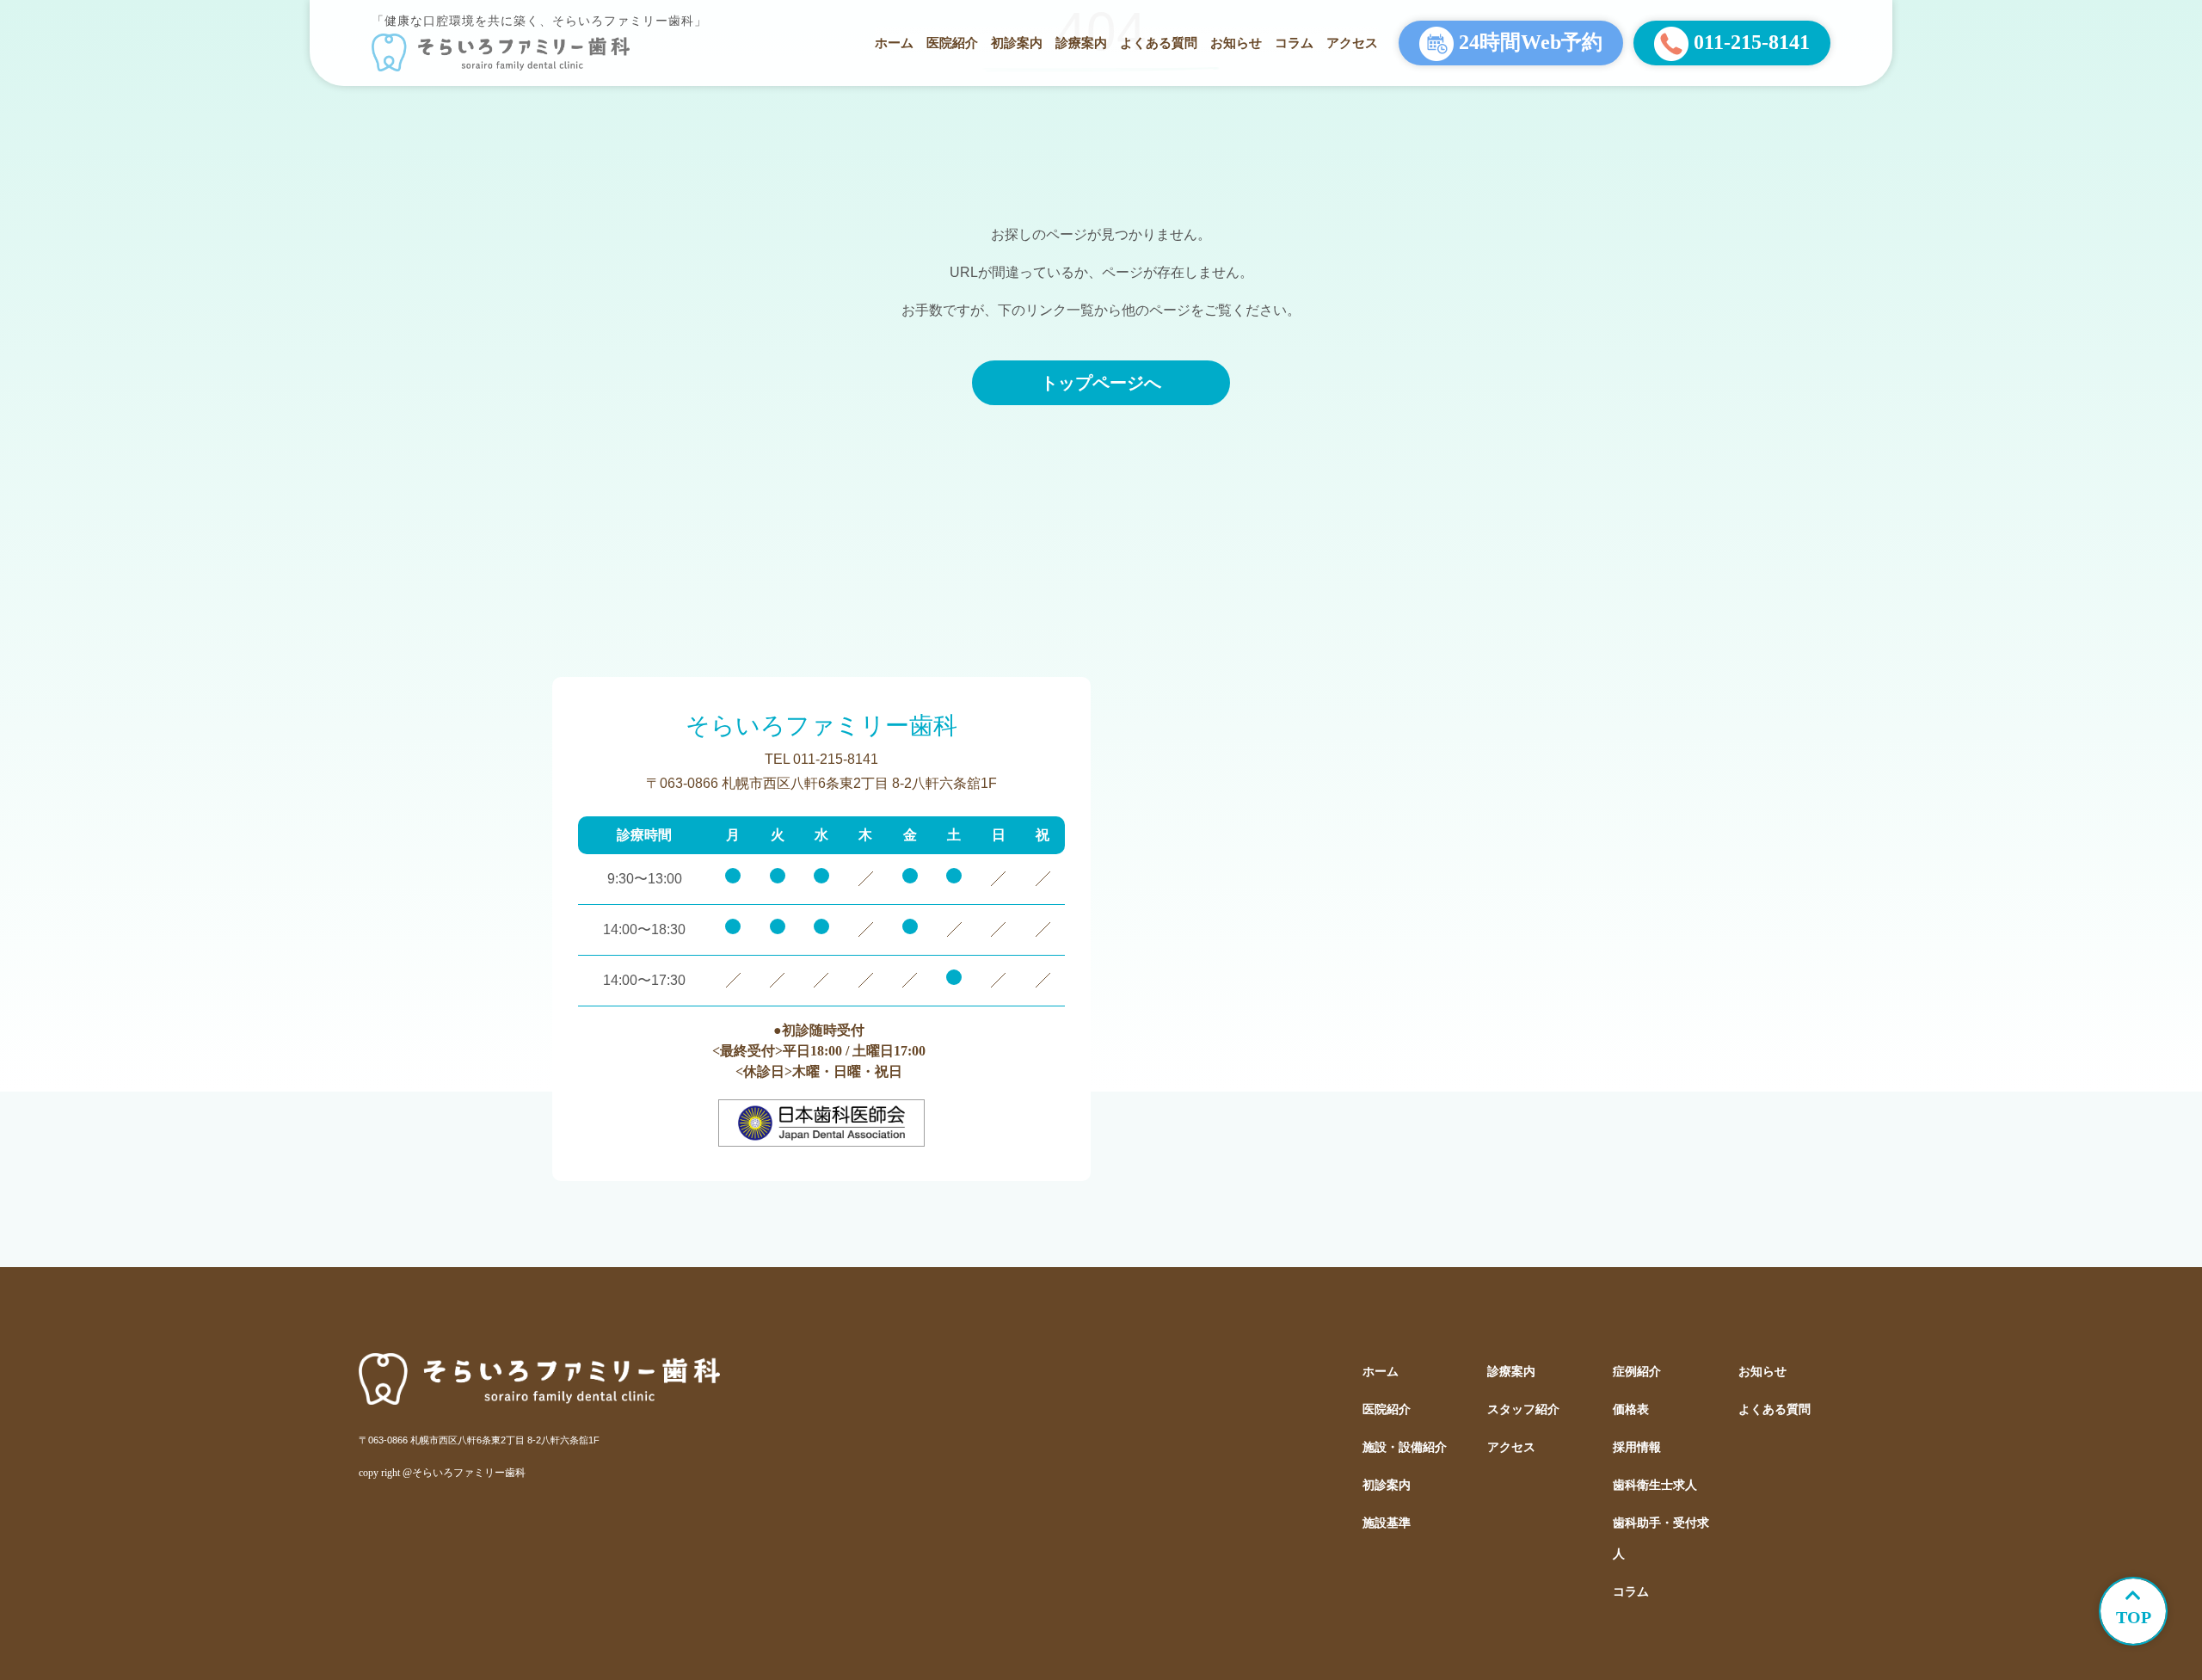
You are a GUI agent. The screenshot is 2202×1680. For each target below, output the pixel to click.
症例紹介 (1637, 1372)
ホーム (894, 43)
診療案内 (1081, 43)
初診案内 (1017, 43)
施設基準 (1387, 1523)
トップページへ (1101, 383)
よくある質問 (1159, 43)
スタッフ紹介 (1523, 1409)
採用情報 (1637, 1447)
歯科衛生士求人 (1655, 1485)
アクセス (1352, 43)
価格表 (1631, 1409)
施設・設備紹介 (1405, 1447)
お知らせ (1236, 43)
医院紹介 (952, 43)
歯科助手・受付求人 (1661, 1538)
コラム (1294, 43)
